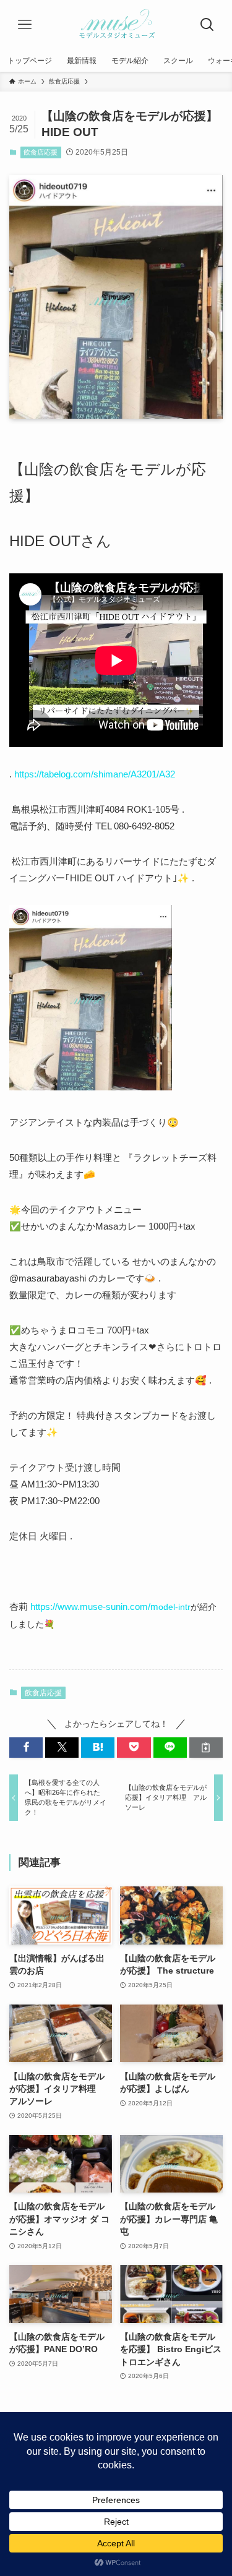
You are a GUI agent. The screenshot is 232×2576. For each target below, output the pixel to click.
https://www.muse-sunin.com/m (110, 1607)
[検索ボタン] (207, 25)
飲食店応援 (41, 152)
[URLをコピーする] (206, 1748)
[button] (26, 1748)
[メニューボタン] (25, 25)
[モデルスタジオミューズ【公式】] (116, 25)
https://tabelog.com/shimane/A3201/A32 (95, 774)
